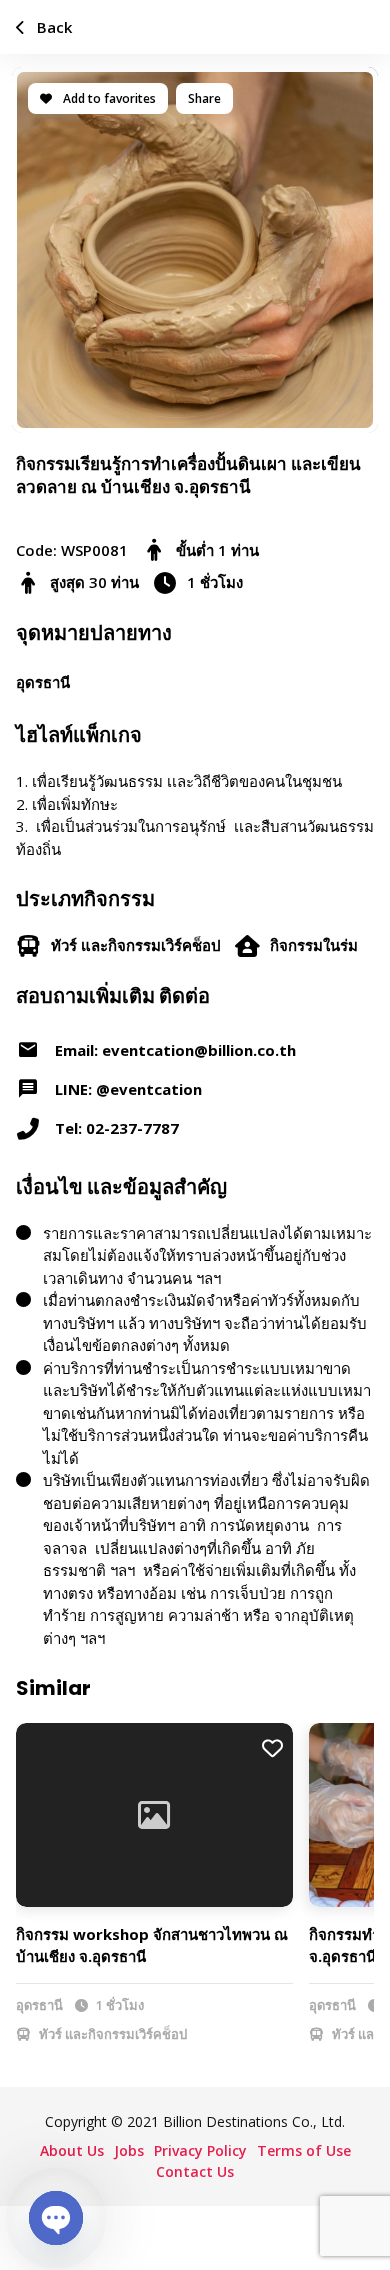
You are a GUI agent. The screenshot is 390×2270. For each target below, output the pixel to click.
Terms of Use (304, 2150)
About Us (72, 2150)
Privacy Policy (200, 2150)
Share (204, 98)
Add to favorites (108, 98)
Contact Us (195, 2171)
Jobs (129, 2150)
